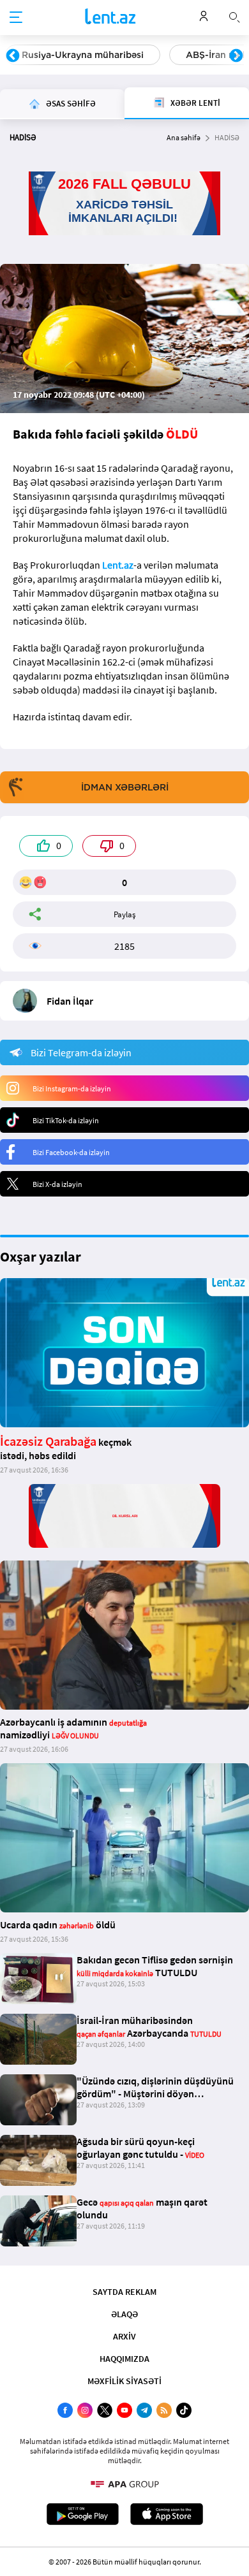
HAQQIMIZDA (124, 2359)
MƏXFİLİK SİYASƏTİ (124, 2381)
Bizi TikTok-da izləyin (66, 1120)
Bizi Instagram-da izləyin (72, 1088)
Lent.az (118, 565)
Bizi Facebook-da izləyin (71, 1152)
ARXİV (124, 2336)
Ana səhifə (184, 137)
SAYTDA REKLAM (124, 2292)
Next (236, 56)
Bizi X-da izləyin (57, 1184)
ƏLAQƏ (124, 2314)
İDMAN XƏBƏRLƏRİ (125, 787)
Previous (13, 56)
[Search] (234, 16)
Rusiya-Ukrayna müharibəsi (83, 55)
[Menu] (16, 18)
